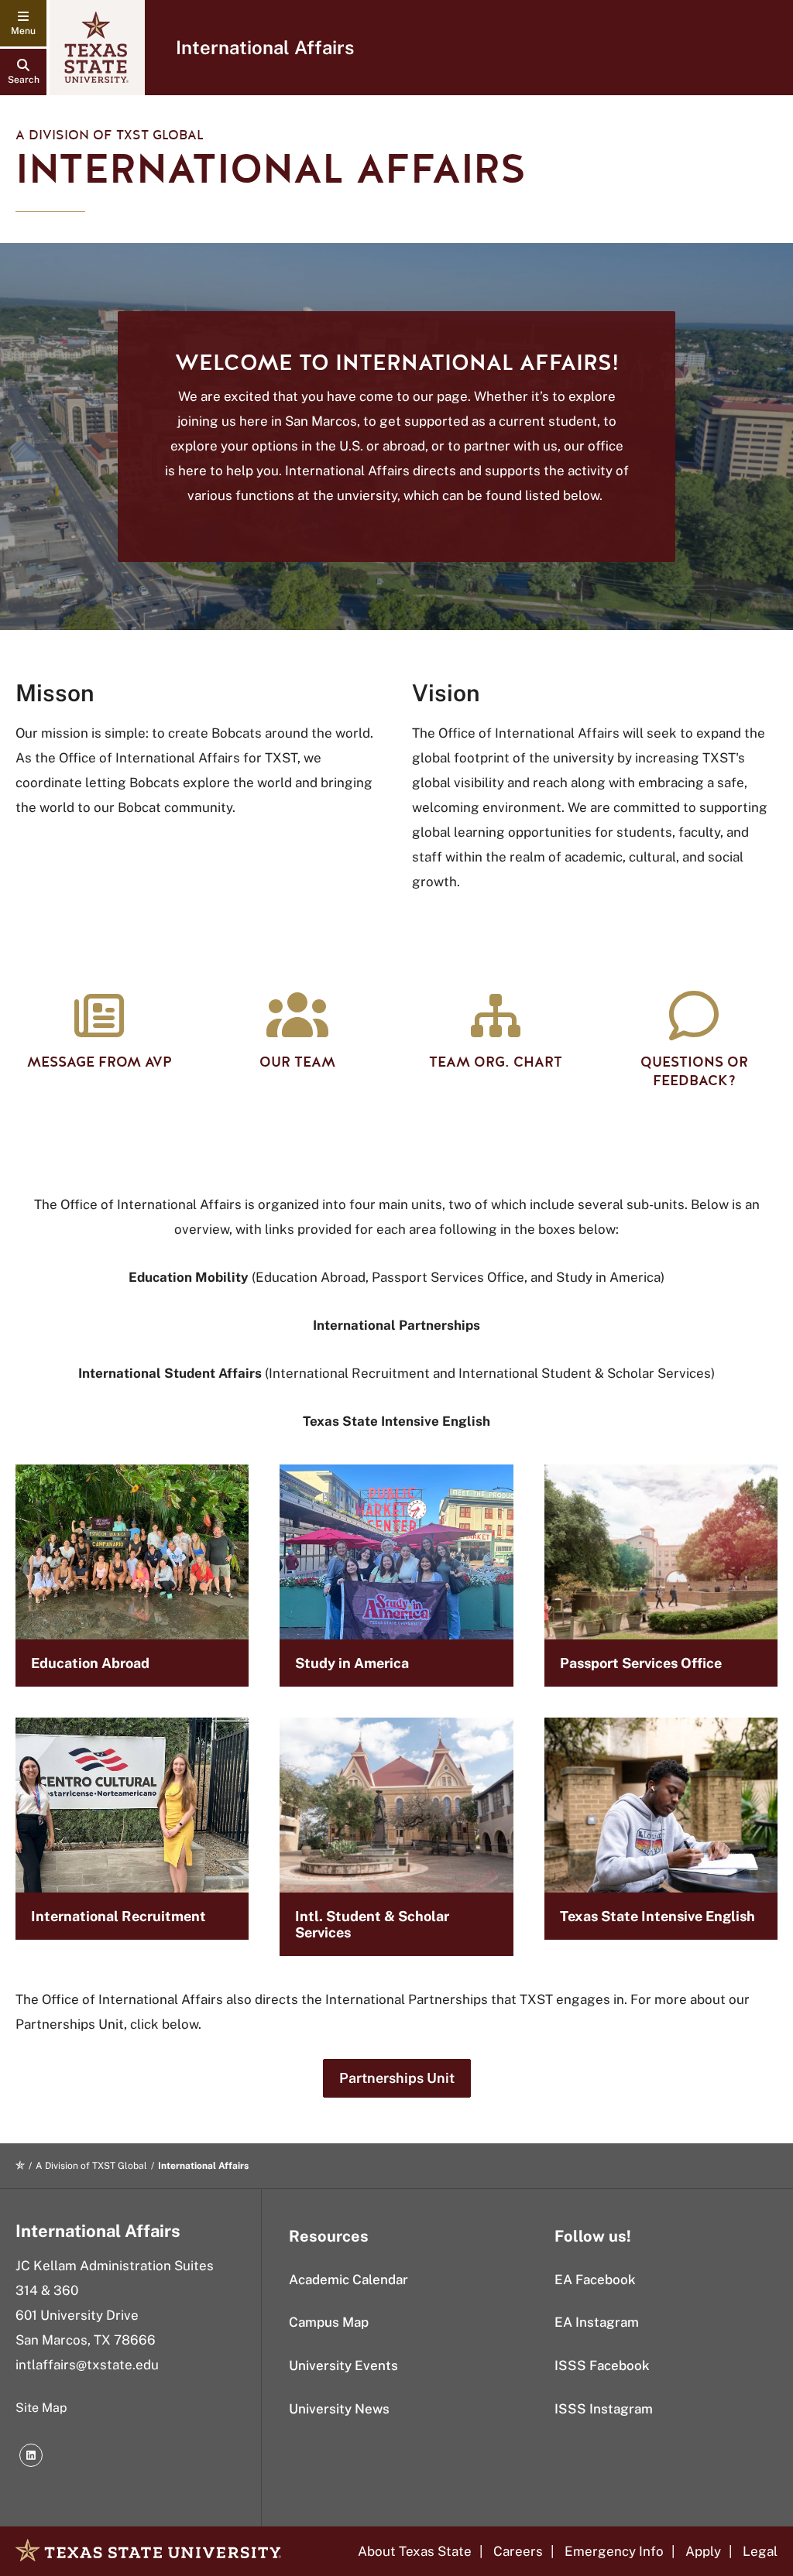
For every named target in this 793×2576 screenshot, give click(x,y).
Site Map (41, 2408)
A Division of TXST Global (110, 135)
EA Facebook (595, 2280)
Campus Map (329, 2322)
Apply (703, 2551)
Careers (518, 2551)
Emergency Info (614, 2551)
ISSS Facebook (602, 2365)
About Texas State (415, 2551)
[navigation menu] (23, 23)
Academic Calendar (348, 2280)
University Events (343, 2365)
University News (339, 2409)
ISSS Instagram (604, 2409)
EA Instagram (597, 2322)
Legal (760, 2551)
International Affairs (265, 47)
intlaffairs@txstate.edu (87, 2365)
